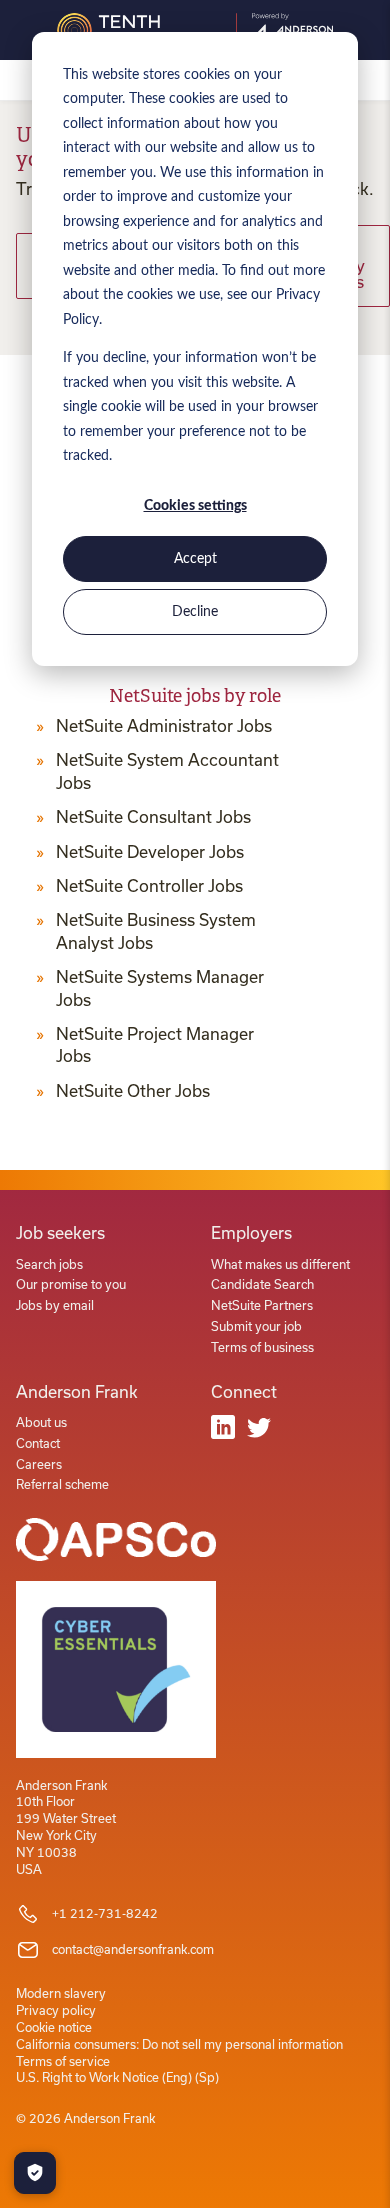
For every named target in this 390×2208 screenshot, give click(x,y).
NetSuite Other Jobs (133, 1091)
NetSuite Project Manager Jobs (155, 1045)
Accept (195, 559)
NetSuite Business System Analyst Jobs (156, 931)
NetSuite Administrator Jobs (164, 726)
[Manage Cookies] (35, 2173)
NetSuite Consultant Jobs (153, 817)
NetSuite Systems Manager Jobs (160, 988)
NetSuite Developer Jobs (150, 852)
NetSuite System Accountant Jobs (167, 771)
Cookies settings (195, 506)
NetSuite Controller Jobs (149, 886)
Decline (195, 612)
